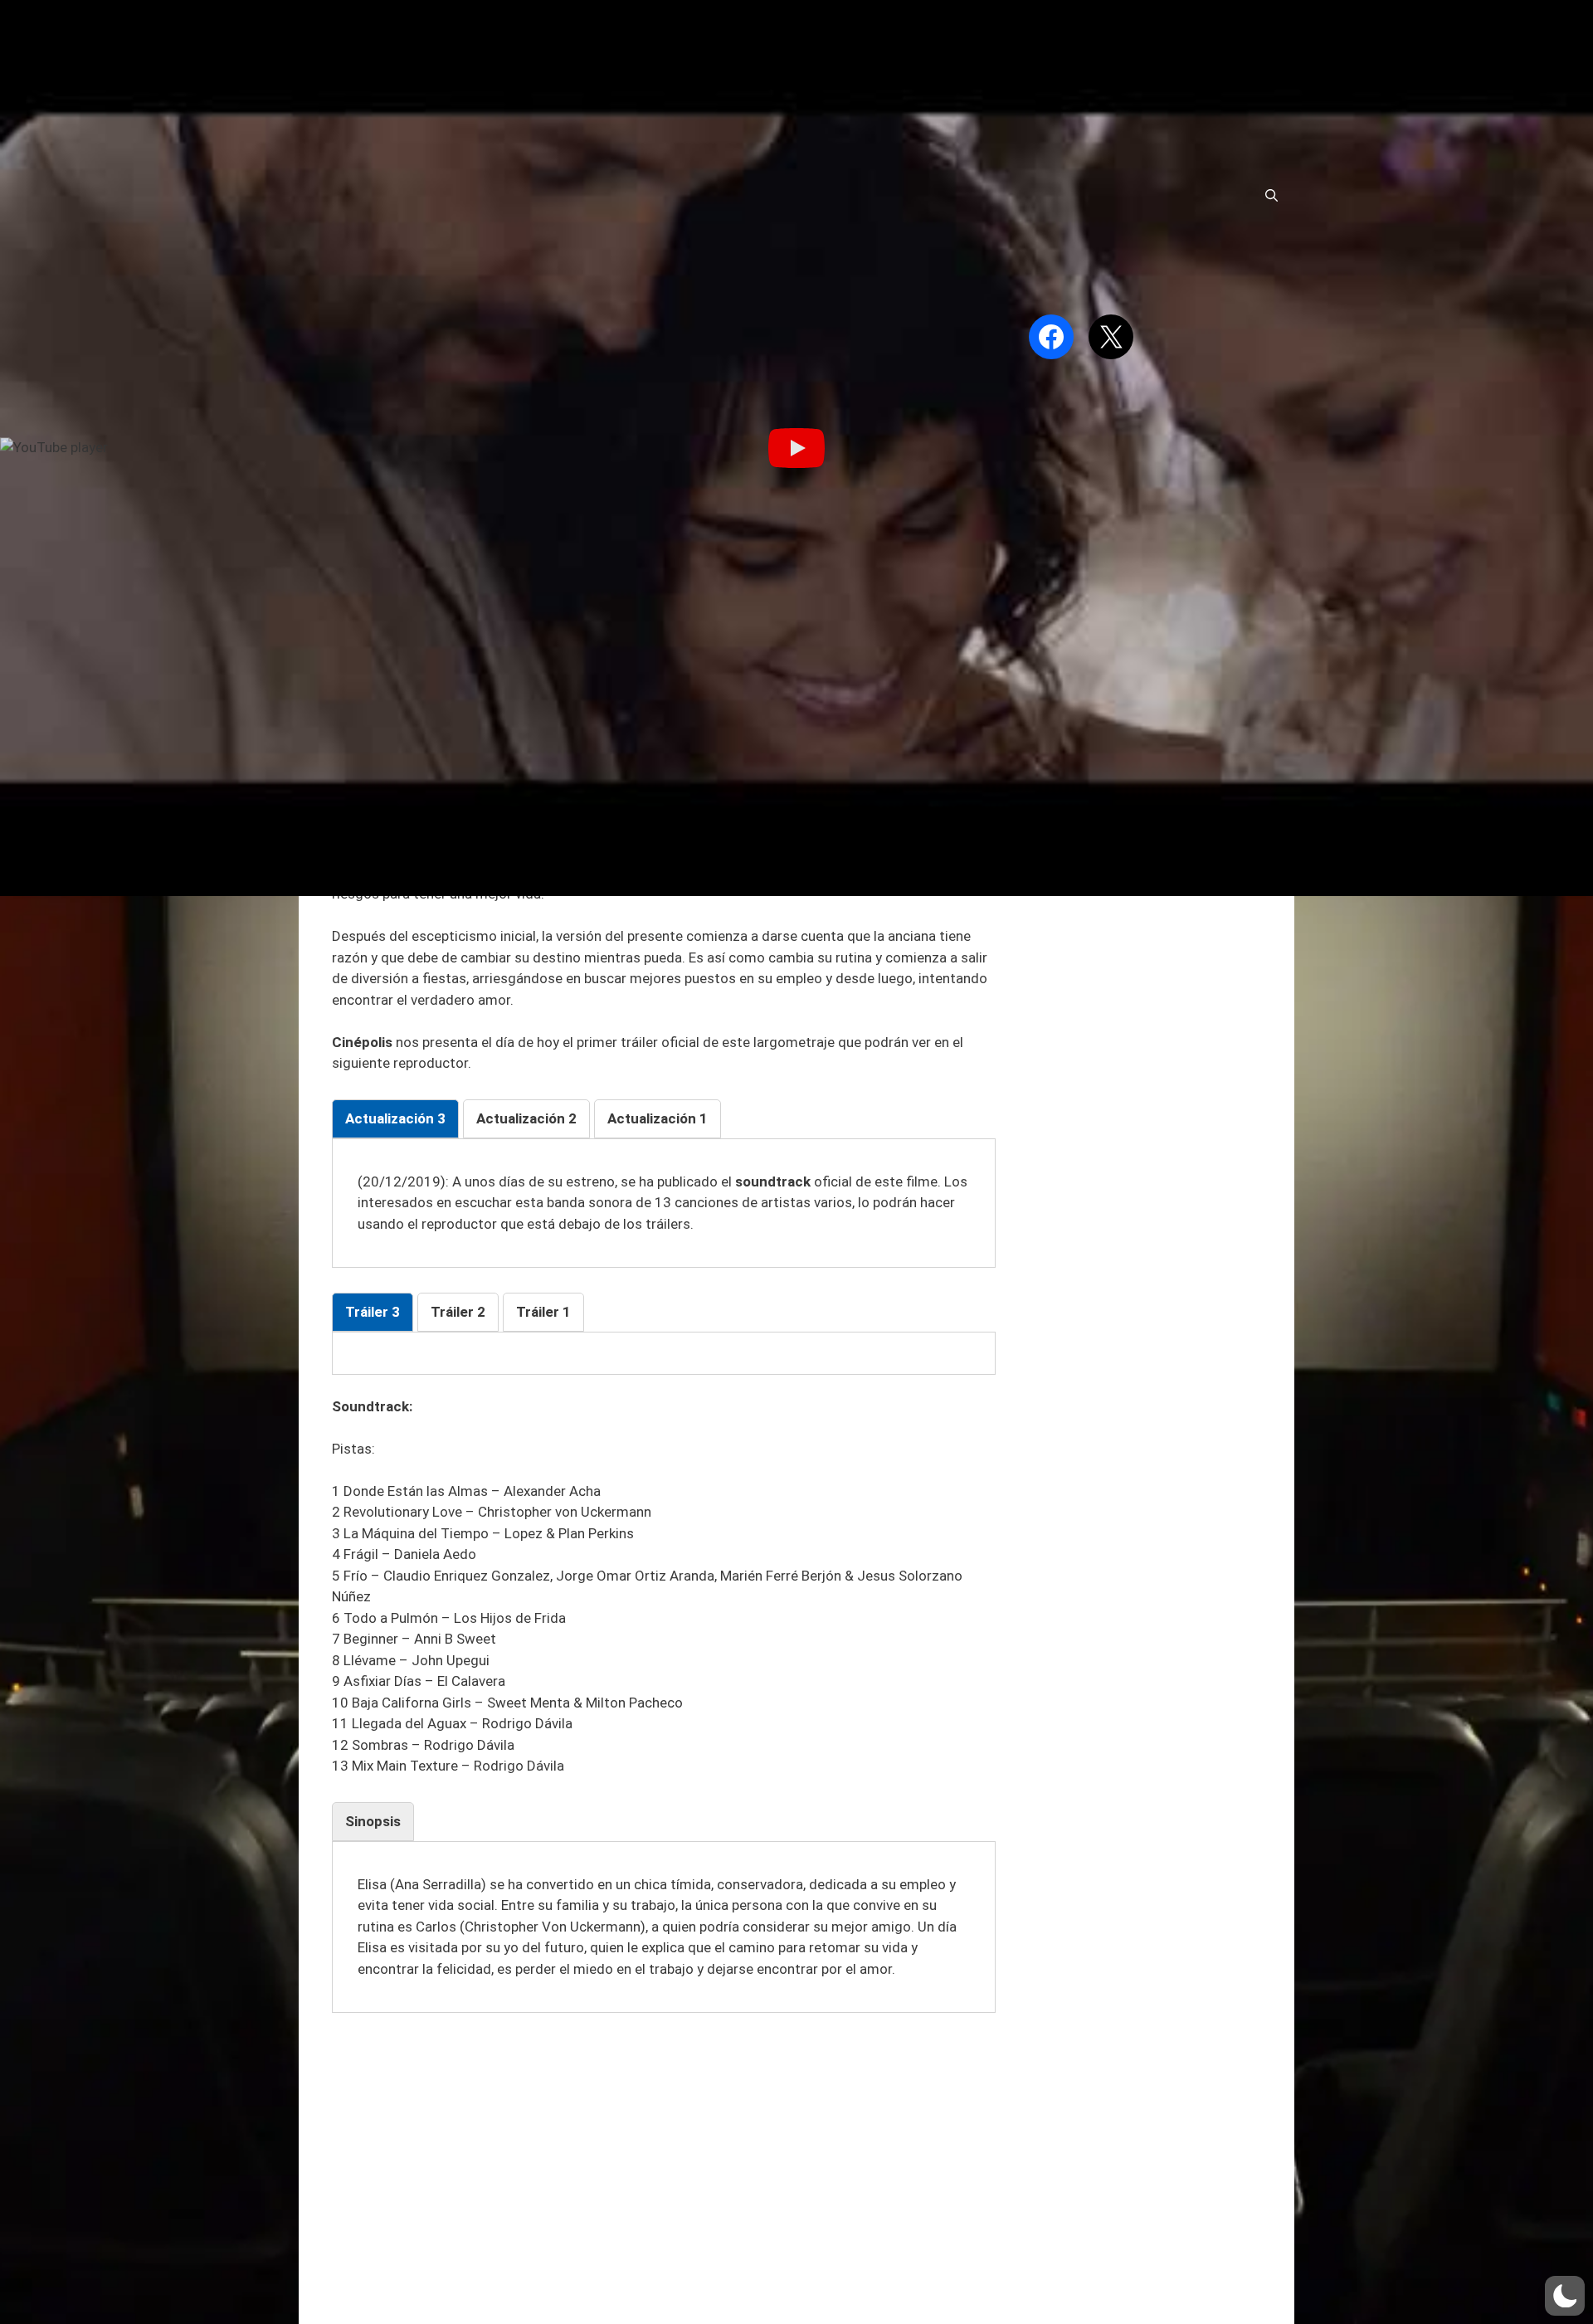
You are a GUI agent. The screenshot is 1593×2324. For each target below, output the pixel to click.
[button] (1565, 2296)
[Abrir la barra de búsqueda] (1271, 196)
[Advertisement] (664, 2150)
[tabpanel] (664, 1203)
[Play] (796, 448)
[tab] (395, 1119)
